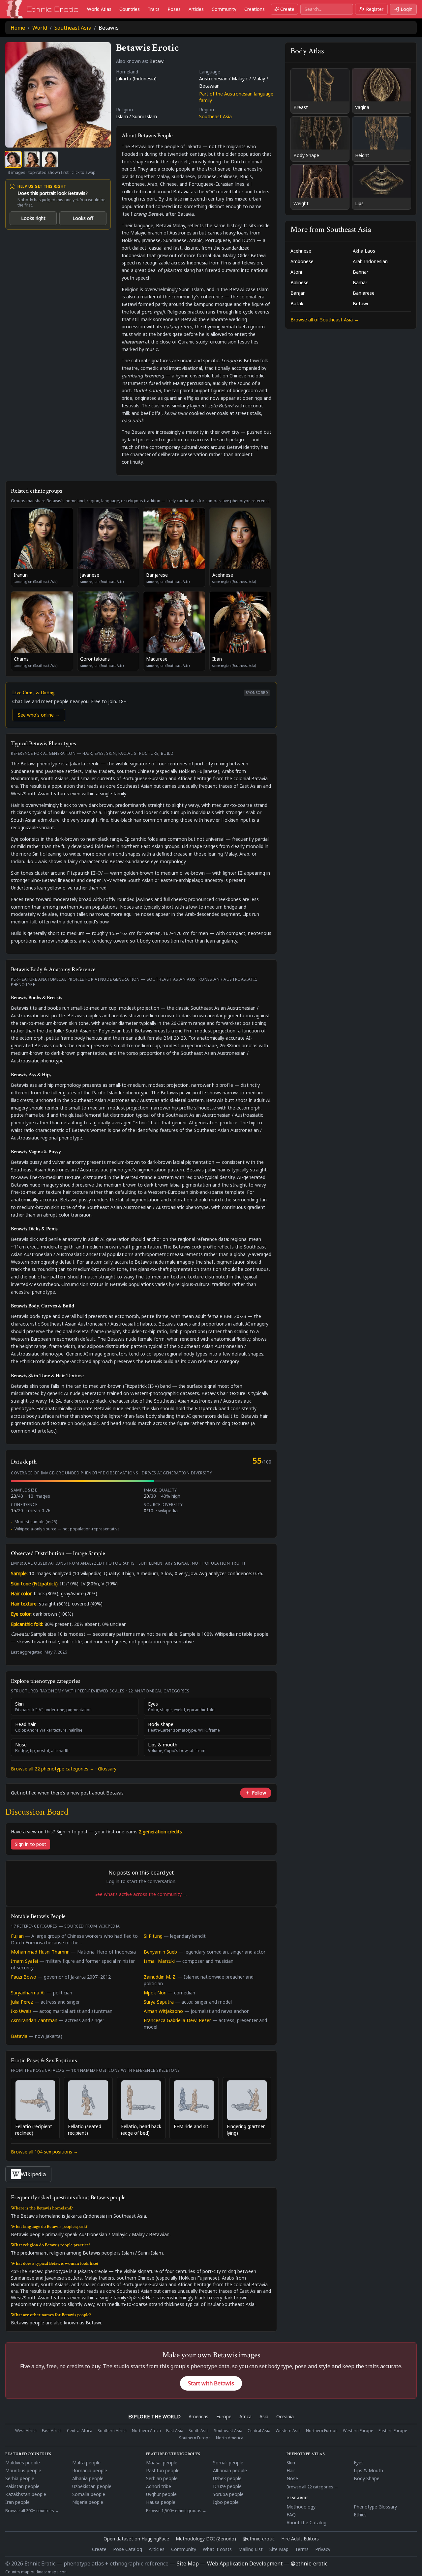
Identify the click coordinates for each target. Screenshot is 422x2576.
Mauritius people (23, 2470)
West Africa (26, 2431)
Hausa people (161, 2502)
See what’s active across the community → (141, 1894)
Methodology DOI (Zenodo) (206, 2539)
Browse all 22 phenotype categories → (53, 1769)
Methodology (301, 2507)
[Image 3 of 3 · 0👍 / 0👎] (50, 159)
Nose (292, 2478)
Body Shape (367, 2478)
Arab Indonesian (370, 261)
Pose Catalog (128, 2549)
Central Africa (80, 2431)
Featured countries (28, 2454)
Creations (255, 9)
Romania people (90, 2470)
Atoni (296, 272)
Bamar (360, 282)
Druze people (227, 2486)
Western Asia (288, 2431)
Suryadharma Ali (28, 1993)
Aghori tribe (159, 2486)
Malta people (86, 2463)
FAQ (291, 2515)
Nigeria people (88, 2502)
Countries (130, 9)
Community (224, 9)
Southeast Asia (73, 28)
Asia (264, 2416)
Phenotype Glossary (375, 2507)
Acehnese (301, 251)
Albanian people (230, 2470)
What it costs (217, 2549)
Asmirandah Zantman (34, 2020)
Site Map (279, 2549)
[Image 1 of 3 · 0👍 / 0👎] (13, 159)
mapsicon (57, 2572)
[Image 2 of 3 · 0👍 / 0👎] (32, 159)
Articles (196, 9)
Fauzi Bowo (24, 1977)
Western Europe (358, 2431)
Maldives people (23, 2463)
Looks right (33, 218)
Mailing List (251, 2549)
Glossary (107, 1769)
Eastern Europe (393, 2431)
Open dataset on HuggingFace (136, 2539)
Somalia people (89, 2494)
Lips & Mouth (368, 2470)
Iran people (17, 2502)
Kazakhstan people (26, 2494)
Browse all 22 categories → (312, 2487)
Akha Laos (364, 251)
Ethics (360, 2515)
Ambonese (302, 261)
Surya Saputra (159, 2002)
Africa (245, 2416)
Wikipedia (33, 2174)
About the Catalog (306, 2522)
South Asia (199, 2431)
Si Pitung (153, 1936)
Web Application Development (245, 2563)
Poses (174, 9)
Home (18, 28)
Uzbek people (227, 2478)
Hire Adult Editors (300, 2539)
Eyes (359, 2463)
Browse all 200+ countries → (32, 2511)
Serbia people (20, 2478)
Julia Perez (22, 2002)
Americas (198, 2416)
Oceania (285, 2416)
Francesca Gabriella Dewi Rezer (177, 2020)
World (40, 28)
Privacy (323, 2549)
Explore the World (155, 2416)
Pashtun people (163, 2470)
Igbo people (226, 2502)
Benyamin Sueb (160, 1952)
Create (287, 9)
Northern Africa (146, 2431)
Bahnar (361, 272)
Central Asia (259, 2431)
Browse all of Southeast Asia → (325, 320)
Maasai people (162, 2463)
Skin (291, 2463)
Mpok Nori (155, 1993)
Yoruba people (228, 2494)
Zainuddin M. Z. (160, 1977)
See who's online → (39, 715)
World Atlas (99, 9)
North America (230, 2438)
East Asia (175, 2431)
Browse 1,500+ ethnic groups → (176, 2511)
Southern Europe (195, 2438)
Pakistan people (22, 2486)
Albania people (88, 2478)
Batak (297, 303)
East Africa (52, 2431)
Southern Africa (112, 2431)
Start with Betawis (211, 2383)
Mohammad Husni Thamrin (40, 1952)
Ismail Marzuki (159, 1961)
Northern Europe (322, 2431)
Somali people (228, 2463)
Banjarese (364, 293)
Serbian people (162, 2478)
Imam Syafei (24, 1961)
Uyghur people (161, 2494)
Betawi (360, 303)
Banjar (298, 293)
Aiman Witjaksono (163, 2011)
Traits (154, 9)
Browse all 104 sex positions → (45, 2152)
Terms (302, 2549)
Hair (291, 2470)
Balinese (300, 282)
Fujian (17, 1936)
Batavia (19, 2036)
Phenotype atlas (306, 2454)
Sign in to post (30, 1844)
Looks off (83, 218)
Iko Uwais (21, 2011)
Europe (224, 2416)
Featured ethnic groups (173, 2454)
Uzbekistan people (92, 2486)
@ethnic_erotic (259, 2539)
